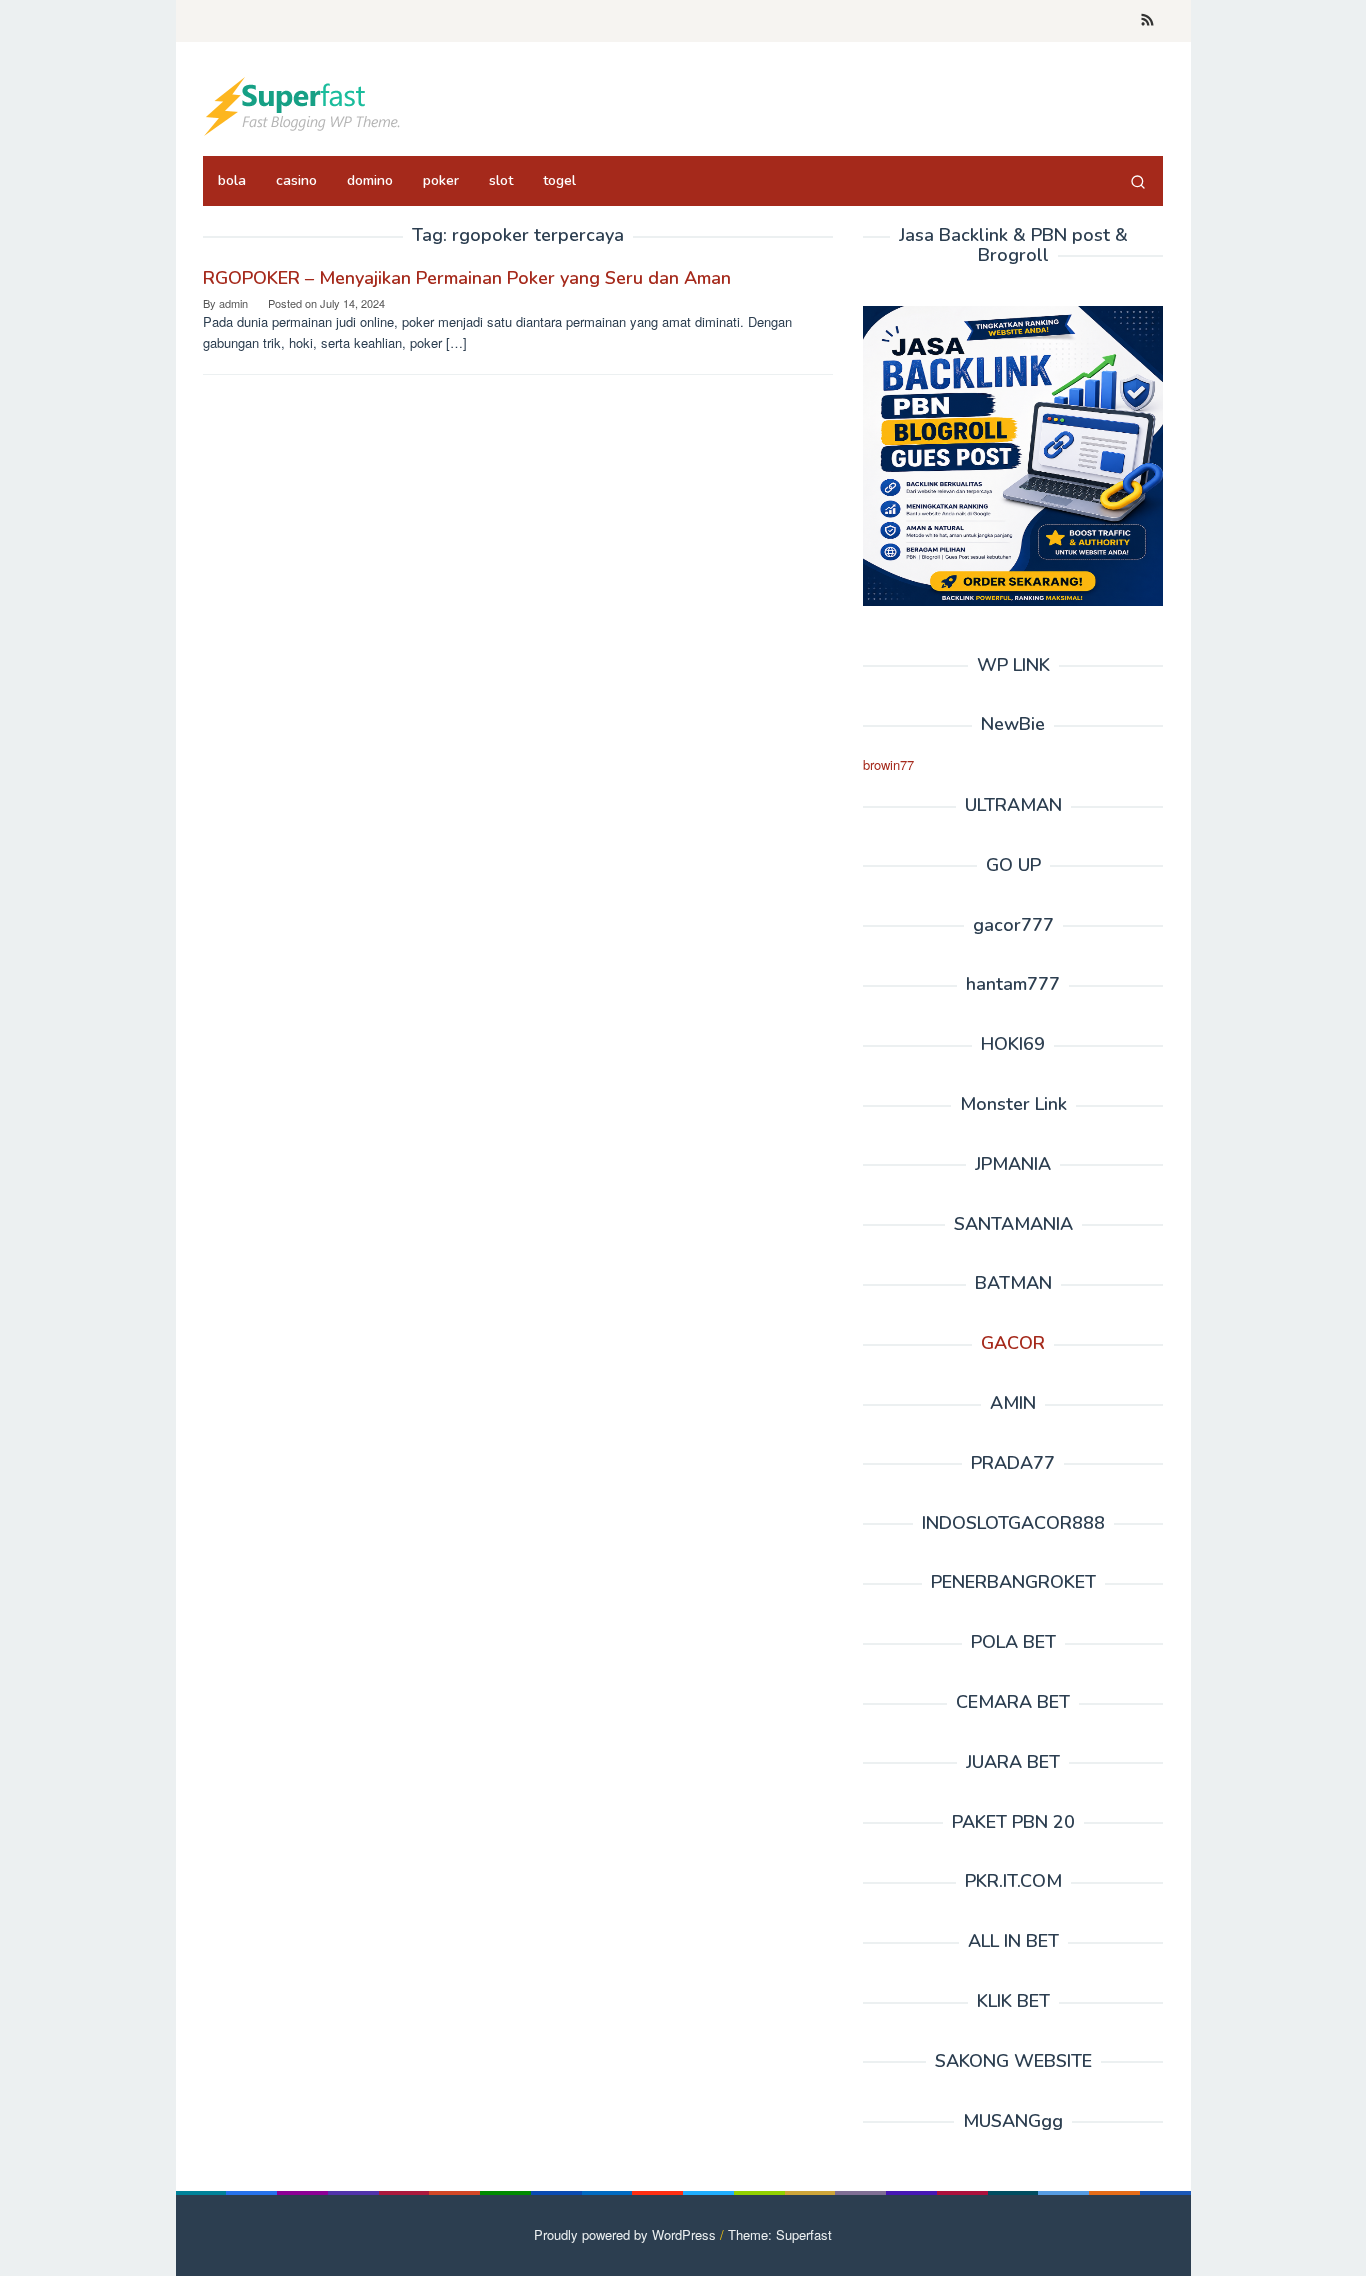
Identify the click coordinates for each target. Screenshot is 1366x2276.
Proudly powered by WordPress (625, 2234)
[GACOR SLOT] (303, 104)
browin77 (888, 764)
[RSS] (1147, 21)
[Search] (1138, 181)
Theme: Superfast (780, 2234)
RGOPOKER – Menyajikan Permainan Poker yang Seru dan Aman (467, 278)
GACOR (1013, 1343)
